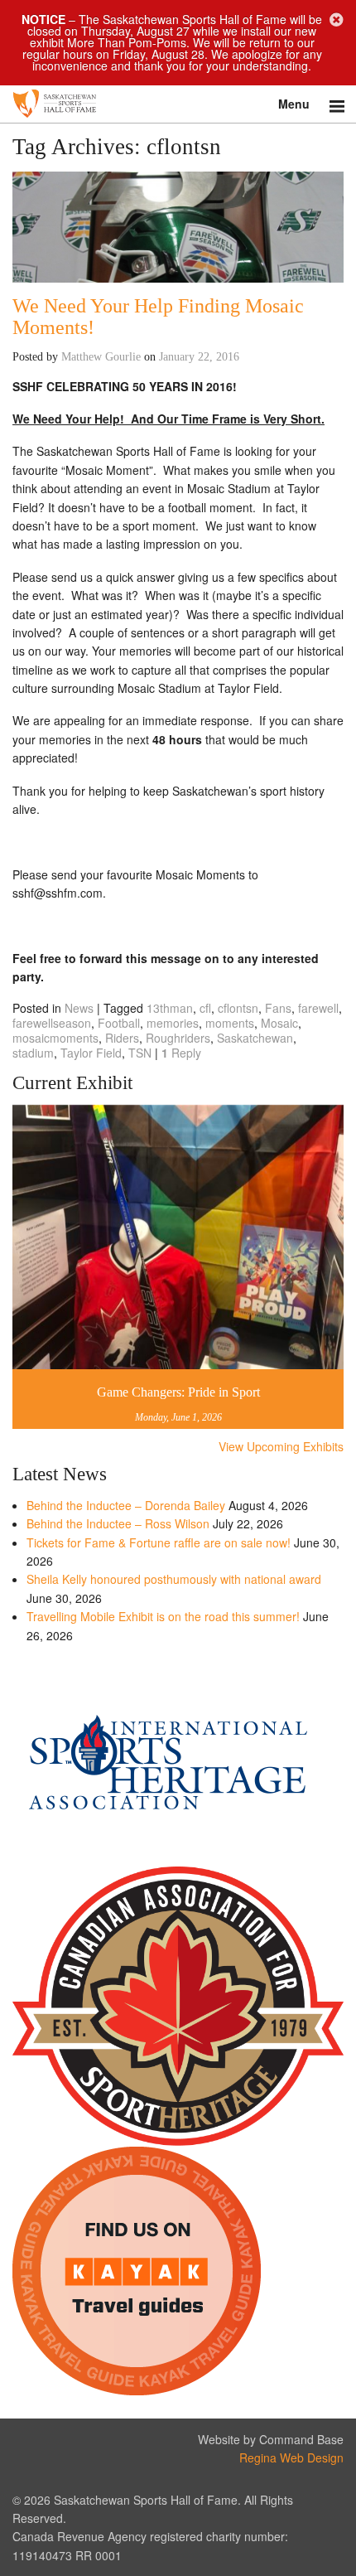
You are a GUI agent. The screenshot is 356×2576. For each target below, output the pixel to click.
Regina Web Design (291, 2457)
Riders (122, 1038)
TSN (140, 1053)
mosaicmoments (55, 1038)
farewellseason (52, 1023)
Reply (181, 1053)
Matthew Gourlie (101, 357)
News (79, 1008)
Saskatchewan (255, 1038)
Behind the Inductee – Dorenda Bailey (126, 1505)
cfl (205, 1008)
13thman (170, 1008)
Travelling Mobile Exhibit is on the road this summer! (163, 1616)
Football (119, 1023)
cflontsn (238, 1008)
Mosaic (279, 1023)
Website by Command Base (271, 2439)
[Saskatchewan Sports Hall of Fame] (178, 104)
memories (173, 1023)
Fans (278, 1008)
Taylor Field (91, 1053)
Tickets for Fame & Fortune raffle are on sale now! (159, 1542)
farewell (318, 1008)
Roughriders (178, 1038)
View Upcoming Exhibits (281, 1446)
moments (230, 1023)
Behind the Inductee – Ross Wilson (118, 1523)
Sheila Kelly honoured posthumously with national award (174, 1579)
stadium (33, 1053)
